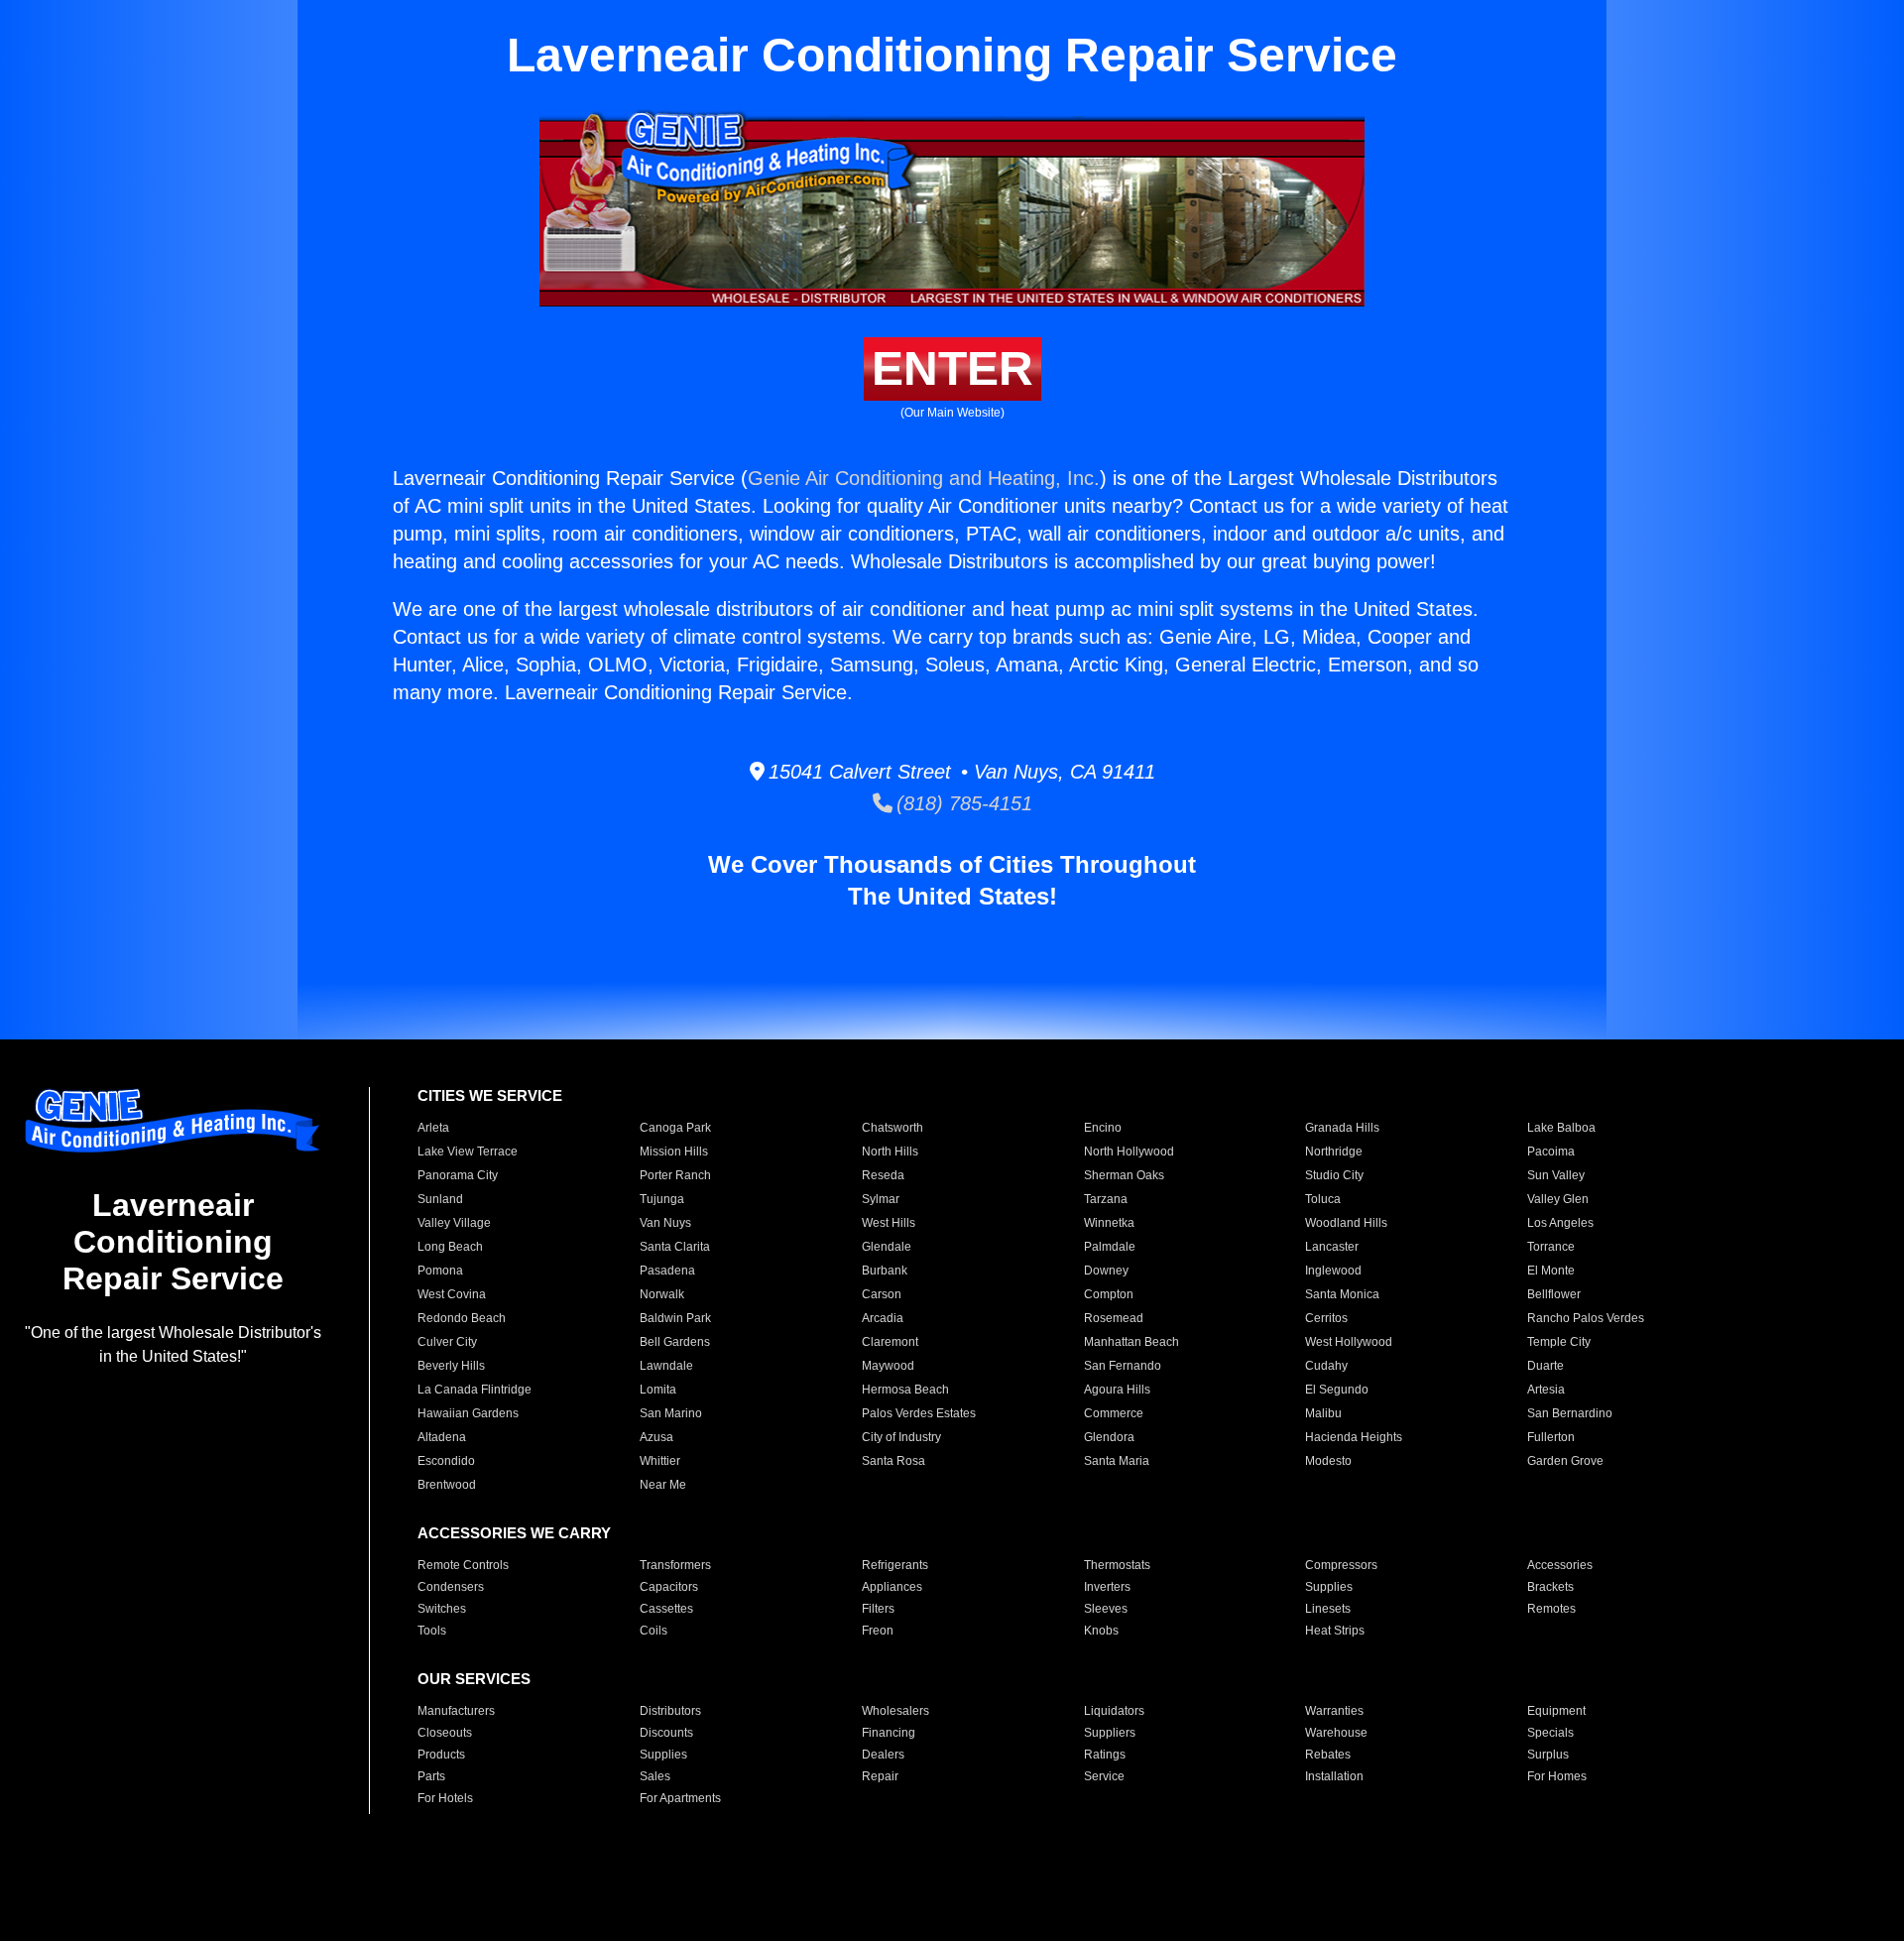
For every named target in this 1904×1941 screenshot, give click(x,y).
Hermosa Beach (905, 1390)
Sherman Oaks (1124, 1175)
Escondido (446, 1461)
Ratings (1105, 1755)
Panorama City (458, 1175)
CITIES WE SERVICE (490, 1095)
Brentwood (447, 1485)
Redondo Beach (462, 1318)
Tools (432, 1631)
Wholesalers (895, 1711)
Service (1104, 1776)
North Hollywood (1129, 1152)
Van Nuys (665, 1223)
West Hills (889, 1223)
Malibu (1323, 1413)
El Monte (1551, 1271)
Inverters (1107, 1587)
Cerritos (1326, 1318)
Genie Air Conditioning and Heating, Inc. (924, 478)
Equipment (1556, 1711)
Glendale (887, 1247)
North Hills (890, 1152)
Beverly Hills (451, 1366)
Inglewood (1333, 1271)
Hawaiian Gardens (468, 1413)
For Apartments (680, 1798)
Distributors (670, 1711)
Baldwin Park (675, 1318)
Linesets (1328, 1609)
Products (441, 1755)
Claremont (890, 1342)
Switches (442, 1609)
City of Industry (901, 1437)
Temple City (1559, 1342)
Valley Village (454, 1223)
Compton (1109, 1294)
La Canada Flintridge (475, 1390)
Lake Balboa (1561, 1128)
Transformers (675, 1565)
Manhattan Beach (1131, 1342)
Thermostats (1117, 1565)
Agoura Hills (1117, 1390)
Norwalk (662, 1294)
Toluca (1323, 1199)
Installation (1334, 1776)
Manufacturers (456, 1711)
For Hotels (445, 1798)
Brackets (1550, 1587)
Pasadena (667, 1271)
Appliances (892, 1587)
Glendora (1109, 1437)
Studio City (1334, 1175)
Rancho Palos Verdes (1586, 1318)
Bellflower (1554, 1294)
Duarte (1546, 1366)
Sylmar (881, 1199)
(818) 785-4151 (962, 803)
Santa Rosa (893, 1461)
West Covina (452, 1294)
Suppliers (1110, 1733)
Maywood (888, 1366)
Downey (1106, 1271)
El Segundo (1337, 1390)
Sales (655, 1776)
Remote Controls (463, 1565)
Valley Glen (1558, 1199)
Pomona (440, 1271)
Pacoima (1551, 1152)
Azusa (656, 1437)
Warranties (1334, 1711)
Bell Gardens (675, 1342)
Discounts (666, 1733)
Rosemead (1114, 1318)
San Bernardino (1570, 1413)
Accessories (1560, 1565)
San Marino (671, 1413)
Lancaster (1332, 1247)
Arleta (433, 1128)
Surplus (1548, 1755)
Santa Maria (1117, 1461)
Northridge (1334, 1152)
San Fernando (1123, 1366)
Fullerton (1551, 1437)
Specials (1550, 1733)
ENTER (952, 368)
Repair (880, 1776)
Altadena (442, 1437)
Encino (1103, 1128)
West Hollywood (1349, 1342)
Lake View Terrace (468, 1152)
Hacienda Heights (1354, 1437)
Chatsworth (892, 1128)
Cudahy (1326, 1366)
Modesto (1328, 1461)
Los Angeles (1560, 1223)
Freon (878, 1631)
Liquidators (1114, 1711)
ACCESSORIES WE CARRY (514, 1533)
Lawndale (666, 1366)
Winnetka (1109, 1223)
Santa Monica (1342, 1294)
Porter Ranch (675, 1175)
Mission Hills (674, 1152)
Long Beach (450, 1247)
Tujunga (662, 1199)
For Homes (1557, 1776)
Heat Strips (1335, 1631)
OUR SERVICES (474, 1679)
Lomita (658, 1390)
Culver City (447, 1342)
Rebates (1328, 1755)
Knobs (1101, 1631)
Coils (654, 1631)
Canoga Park (675, 1128)
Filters (878, 1609)
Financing (889, 1733)
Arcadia (883, 1318)
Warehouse (1336, 1733)
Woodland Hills (1346, 1223)
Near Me (663, 1485)
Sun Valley (1556, 1175)
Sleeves (1106, 1609)
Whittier (660, 1461)
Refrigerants (895, 1565)
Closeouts (445, 1733)
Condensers (451, 1587)
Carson (882, 1294)
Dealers (883, 1755)
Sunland (440, 1199)
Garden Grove (1565, 1461)
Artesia (1546, 1390)
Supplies (1329, 1587)
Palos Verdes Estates (919, 1413)
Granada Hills (1342, 1128)
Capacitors (669, 1587)
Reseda (883, 1175)
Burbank (885, 1271)
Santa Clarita (675, 1247)
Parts (431, 1776)
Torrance (1551, 1247)
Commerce (1114, 1413)
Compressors (1341, 1565)
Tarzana (1106, 1199)
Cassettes (666, 1609)
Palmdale (1110, 1247)
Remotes (1551, 1609)
